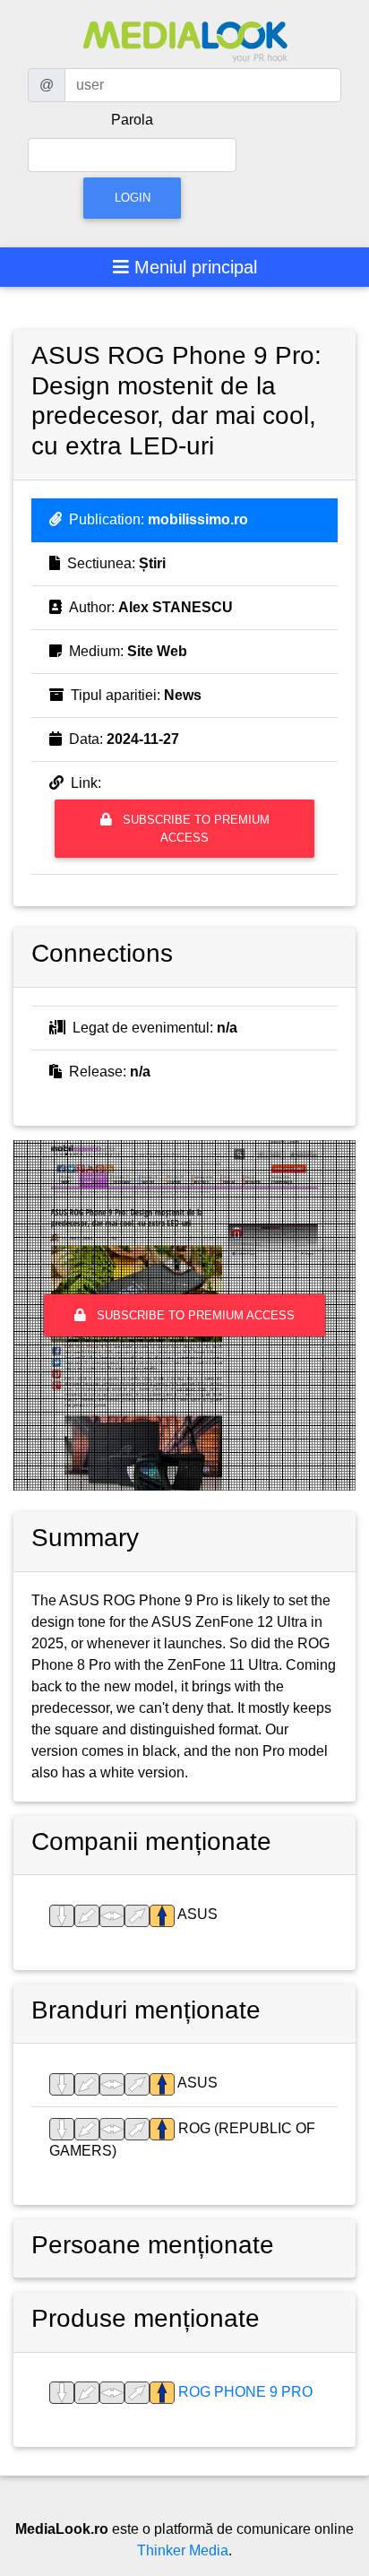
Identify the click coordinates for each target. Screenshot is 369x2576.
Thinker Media (183, 2550)
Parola (132, 120)
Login (133, 198)
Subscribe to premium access (194, 828)
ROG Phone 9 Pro (244, 2392)
